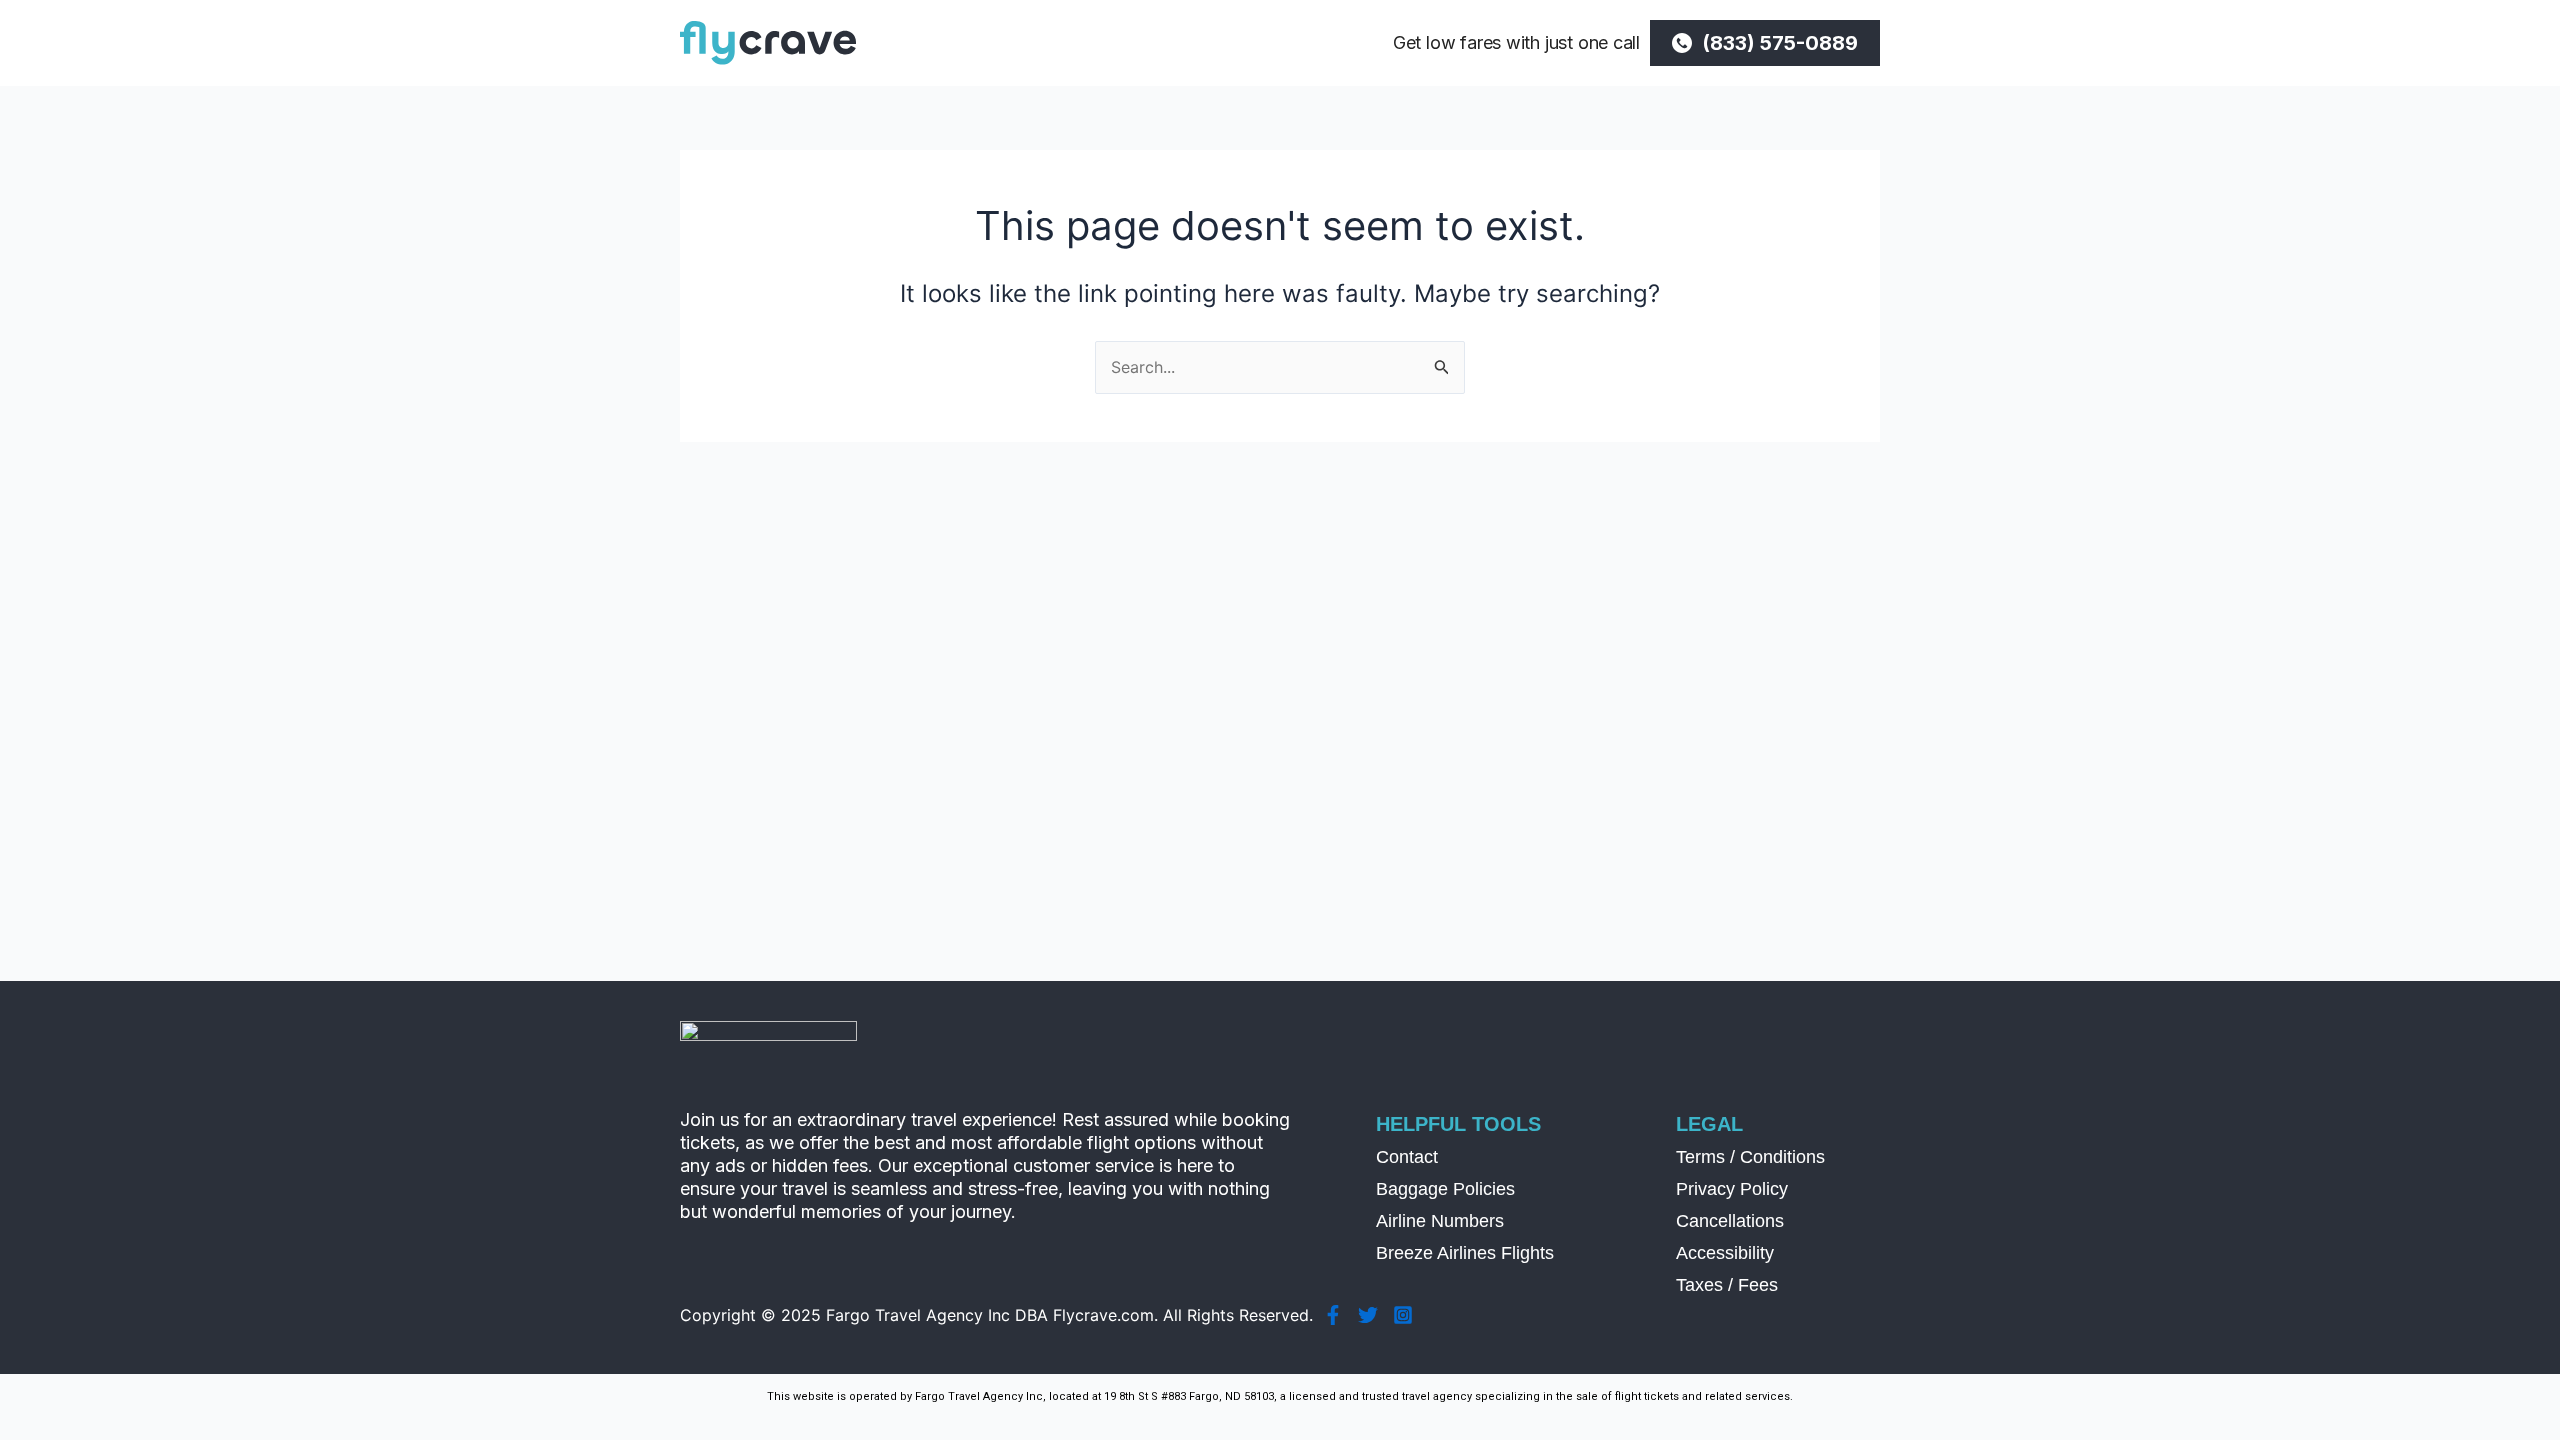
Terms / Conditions (1750, 1157)
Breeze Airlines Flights (1465, 1253)
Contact (1407, 1157)
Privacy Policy (1732, 1189)
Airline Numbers (1440, 1221)
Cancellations (1730, 1221)
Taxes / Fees (1727, 1285)
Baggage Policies (1445, 1189)
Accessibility (1725, 1253)
